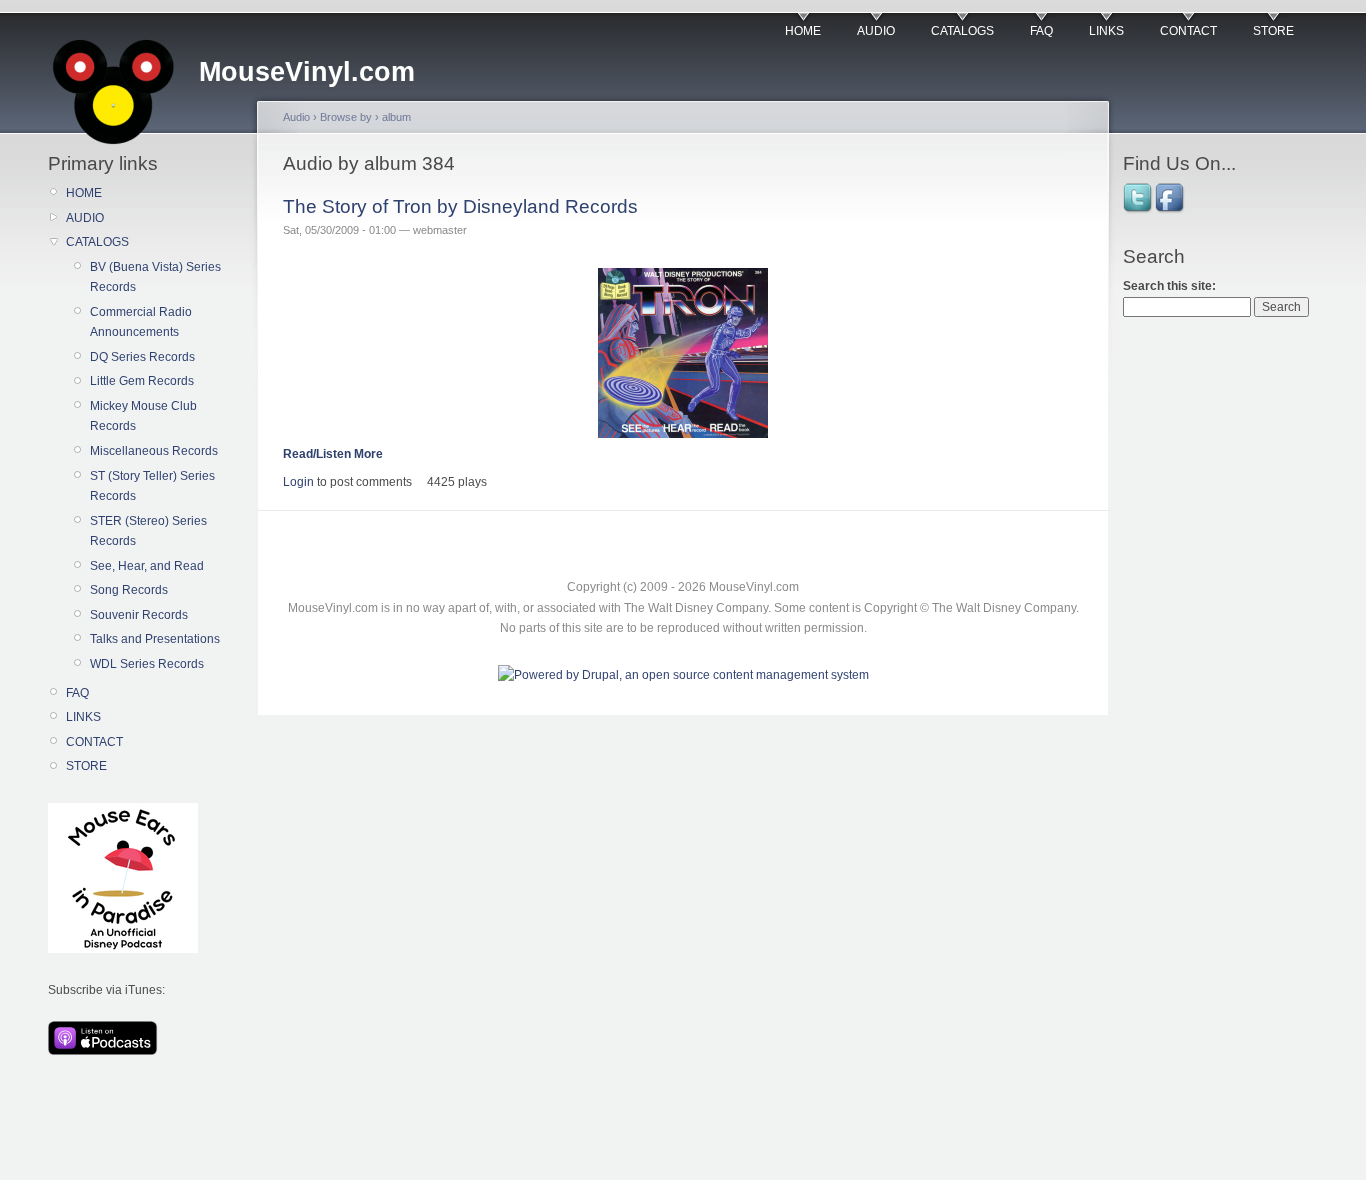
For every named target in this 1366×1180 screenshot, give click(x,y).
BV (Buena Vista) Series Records (155, 277)
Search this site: (1169, 286)
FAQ (1041, 31)
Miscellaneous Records (154, 451)
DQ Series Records (142, 357)
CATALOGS (962, 31)
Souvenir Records (139, 615)
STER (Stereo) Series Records (148, 531)
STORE (1273, 31)
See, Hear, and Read (147, 566)
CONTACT (1188, 31)
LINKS (1106, 31)
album (396, 117)
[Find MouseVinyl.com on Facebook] (1171, 211)
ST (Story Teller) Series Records (152, 486)
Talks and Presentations (155, 639)
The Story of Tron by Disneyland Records (460, 206)
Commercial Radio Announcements (141, 322)
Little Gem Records (142, 381)
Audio (296, 117)
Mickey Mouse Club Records (143, 416)
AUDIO (876, 31)
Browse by (346, 117)
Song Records (129, 590)
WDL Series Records (147, 664)
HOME (803, 31)
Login (298, 482)
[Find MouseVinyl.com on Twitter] (1139, 211)
